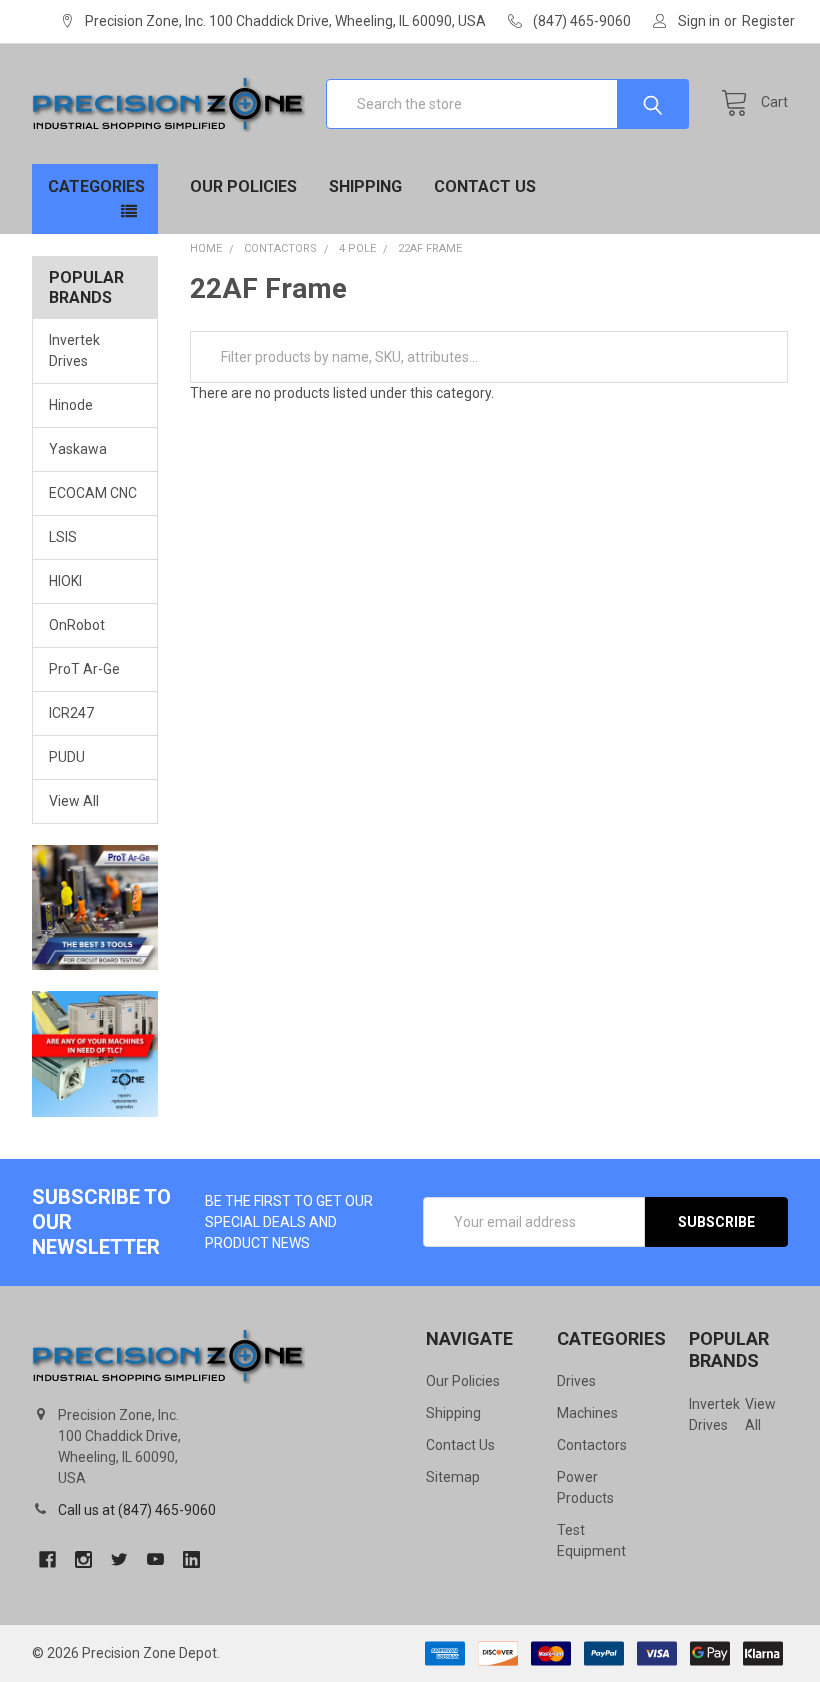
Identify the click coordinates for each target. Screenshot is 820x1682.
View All (74, 801)
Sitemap (453, 1477)
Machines (587, 1413)
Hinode (71, 405)
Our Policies (243, 186)
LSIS (63, 537)
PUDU (67, 757)
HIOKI (65, 581)
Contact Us (485, 186)
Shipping (365, 186)
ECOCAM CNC (93, 493)
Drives (576, 1381)
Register (768, 21)
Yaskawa (78, 449)
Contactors (592, 1445)
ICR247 (71, 713)
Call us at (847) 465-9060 (137, 1510)
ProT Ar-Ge (84, 669)
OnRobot (77, 625)
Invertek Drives (74, 350)
